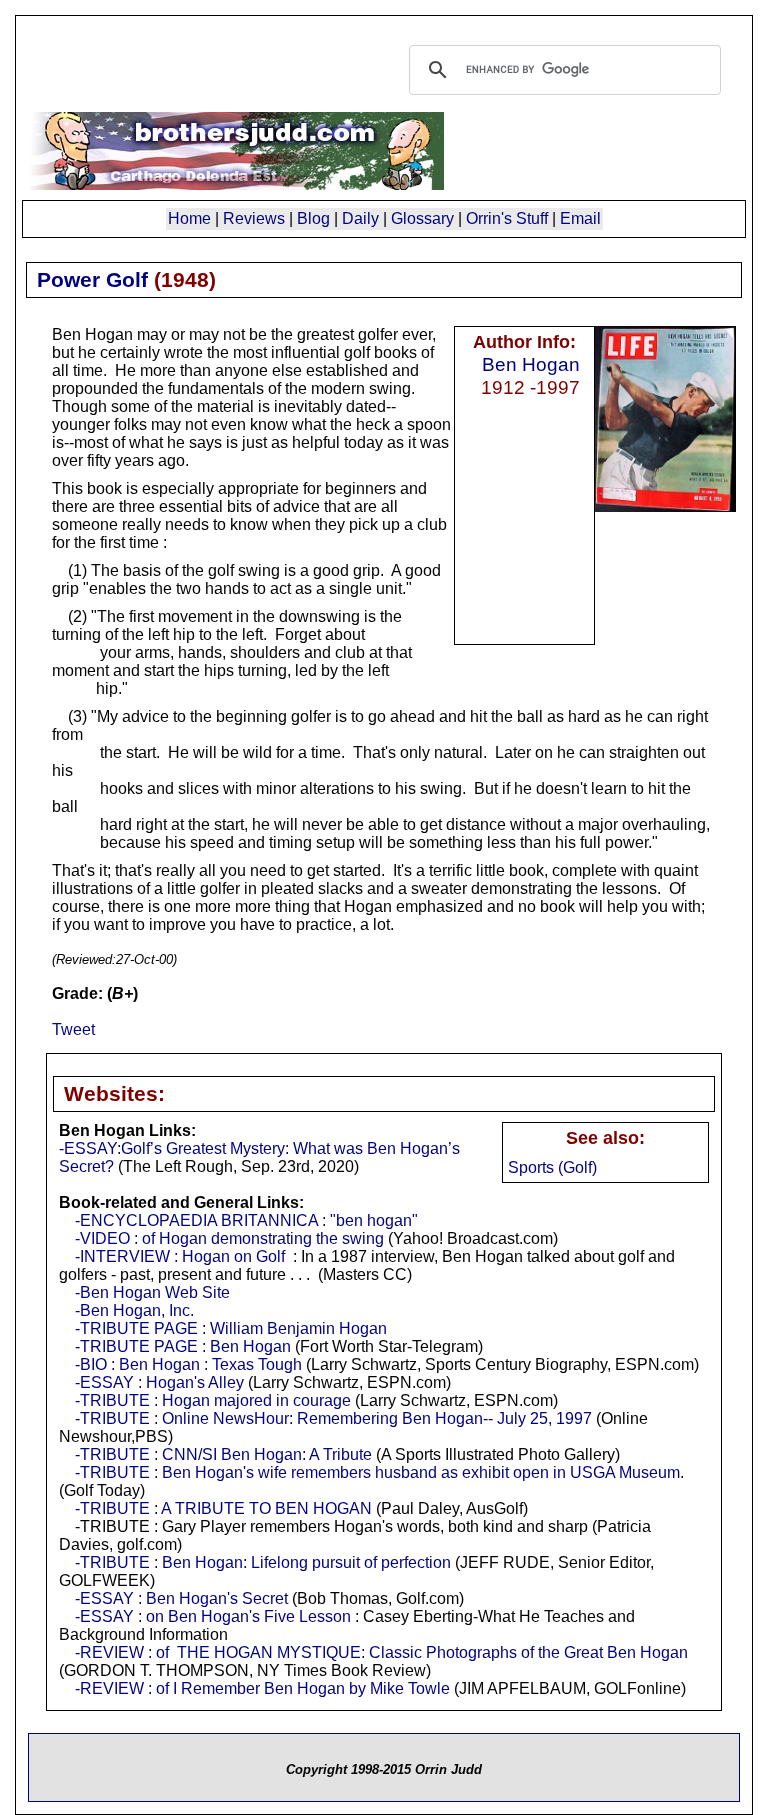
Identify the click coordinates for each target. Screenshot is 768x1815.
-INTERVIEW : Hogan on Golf (180, 1256)
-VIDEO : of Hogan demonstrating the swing (229, 1238)
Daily (360, 218)
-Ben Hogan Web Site (152, 1292)
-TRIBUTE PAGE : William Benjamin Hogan (231, 1328)
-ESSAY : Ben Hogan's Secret (181, 1598)
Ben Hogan (531, 364)
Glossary (422, 218)
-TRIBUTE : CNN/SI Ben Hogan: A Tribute (223, 1454)
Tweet (73, 1029)
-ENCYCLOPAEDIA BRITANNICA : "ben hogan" (246, 1220)
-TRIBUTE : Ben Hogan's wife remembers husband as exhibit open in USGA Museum (377, 1472)
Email (580, 218)
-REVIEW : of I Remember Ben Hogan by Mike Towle (262, 1688)
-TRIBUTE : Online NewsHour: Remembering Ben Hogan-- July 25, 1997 (333, 1418)
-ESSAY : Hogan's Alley (159, 1382)
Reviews (254, 218)
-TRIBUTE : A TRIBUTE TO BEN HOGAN (223, 1508)
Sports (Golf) (552, 1167)
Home (189, 218)
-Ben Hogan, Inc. (134, 1310)
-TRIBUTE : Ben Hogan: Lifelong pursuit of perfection (263, 1562)
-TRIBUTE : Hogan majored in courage (213, 1400)
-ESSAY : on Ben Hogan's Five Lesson (213, 1616)
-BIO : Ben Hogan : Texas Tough (188, 1364)
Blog (313, 218)
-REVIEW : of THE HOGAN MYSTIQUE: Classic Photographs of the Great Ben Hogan (381, 1652)
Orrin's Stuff (507, 218)
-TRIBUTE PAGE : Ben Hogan (183, 1346)
